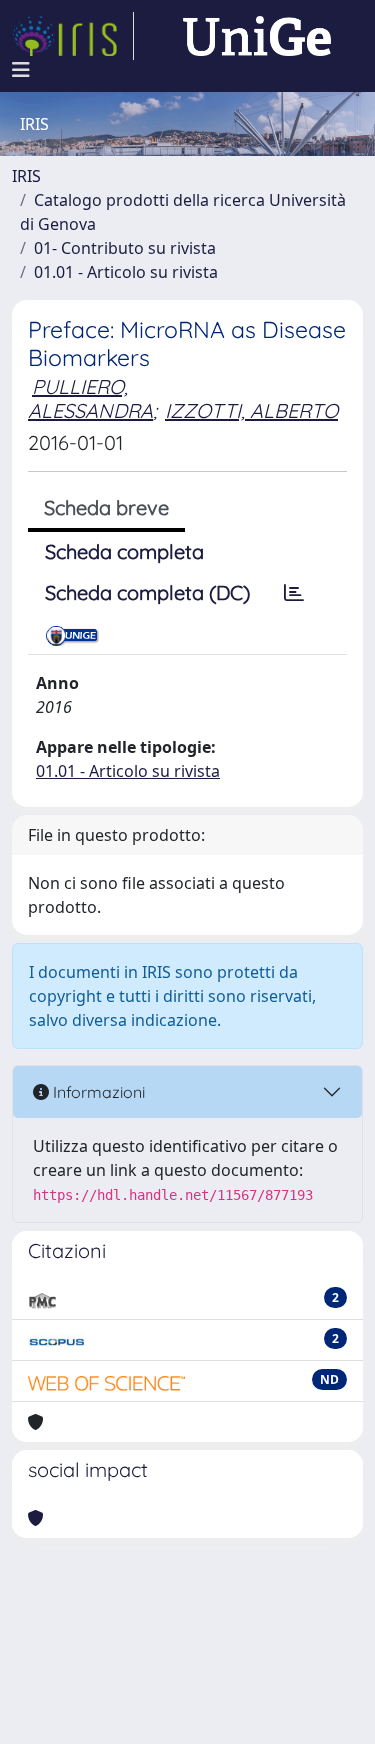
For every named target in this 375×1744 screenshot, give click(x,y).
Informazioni (97, 1092)
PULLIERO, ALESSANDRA (90, 398)
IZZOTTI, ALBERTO (251, 410)
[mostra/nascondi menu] (21, 70)
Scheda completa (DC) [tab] (147, 592)
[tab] (294, 593)
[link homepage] (73, 36)
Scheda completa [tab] (124, 551)
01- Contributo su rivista (125, 248)
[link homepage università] (257, 36)
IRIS (26, 176)
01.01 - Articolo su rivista (126, 272)
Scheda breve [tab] (106, 507)
